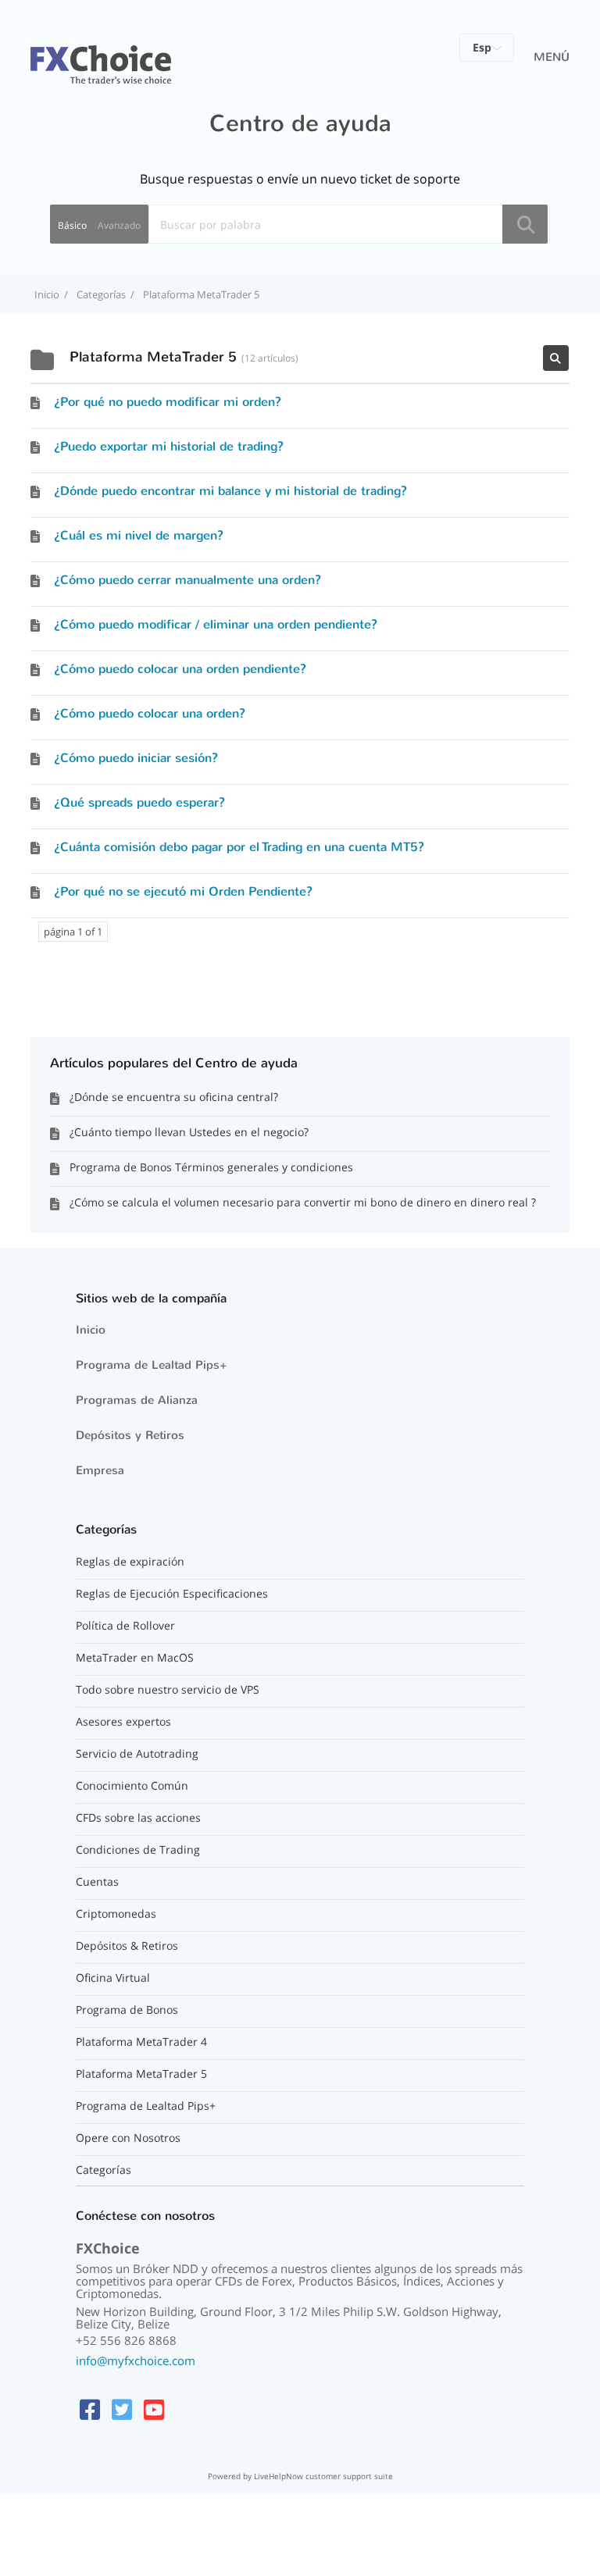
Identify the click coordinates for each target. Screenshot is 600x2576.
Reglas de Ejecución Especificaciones (172, 1594)
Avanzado (119, 225)
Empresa (100, 1470)
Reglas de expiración (130, 1562)
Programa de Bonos (127, 2010)
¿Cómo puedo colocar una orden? (150, 713)
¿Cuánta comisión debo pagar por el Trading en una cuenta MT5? (239, 847)
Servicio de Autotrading (137, 1754)
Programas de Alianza (137, 1400)
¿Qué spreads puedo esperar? (139, 802)
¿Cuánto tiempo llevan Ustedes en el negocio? (189, 1132)
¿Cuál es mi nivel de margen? (139, 535)
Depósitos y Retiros (130, 1435)
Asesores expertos (123, 1722)
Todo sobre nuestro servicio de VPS (168, 1690)
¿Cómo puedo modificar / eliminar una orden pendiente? (216, 624)
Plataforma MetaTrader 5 (141, 2074)
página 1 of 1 (73, 932)
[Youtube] (154, 2409)
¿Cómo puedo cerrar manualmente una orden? (187, 580)
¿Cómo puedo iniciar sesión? (136, 758)
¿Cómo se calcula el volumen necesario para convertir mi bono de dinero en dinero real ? (303, 1202)
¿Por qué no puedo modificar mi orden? (168, 402)
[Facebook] (90, 2409)
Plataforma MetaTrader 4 (141, 2042)
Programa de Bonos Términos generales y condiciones (211, 1167)
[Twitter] (122, 2409)
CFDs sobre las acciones (138, 1818)
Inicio (91, 1330)
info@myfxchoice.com (136, 2360)
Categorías (104, 2170)
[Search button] (525, 224)
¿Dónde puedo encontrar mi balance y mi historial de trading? (230, 491)
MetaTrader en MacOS (135, 1658)
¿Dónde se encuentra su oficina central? (174, 1097)
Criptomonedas (116, 1914)
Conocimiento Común (132, 1786)
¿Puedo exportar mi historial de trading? (169, 446)
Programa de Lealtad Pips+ (152, 1365)
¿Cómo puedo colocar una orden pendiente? (180, 669)
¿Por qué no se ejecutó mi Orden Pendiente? (183, 891)
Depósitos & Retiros (127, 1946)
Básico (72, 225)
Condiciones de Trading (138, 1850)
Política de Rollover (125, 1626)
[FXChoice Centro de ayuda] (101, 55)
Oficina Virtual (113, 1978)
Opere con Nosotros (128, 2138)
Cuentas (97, 1882)
